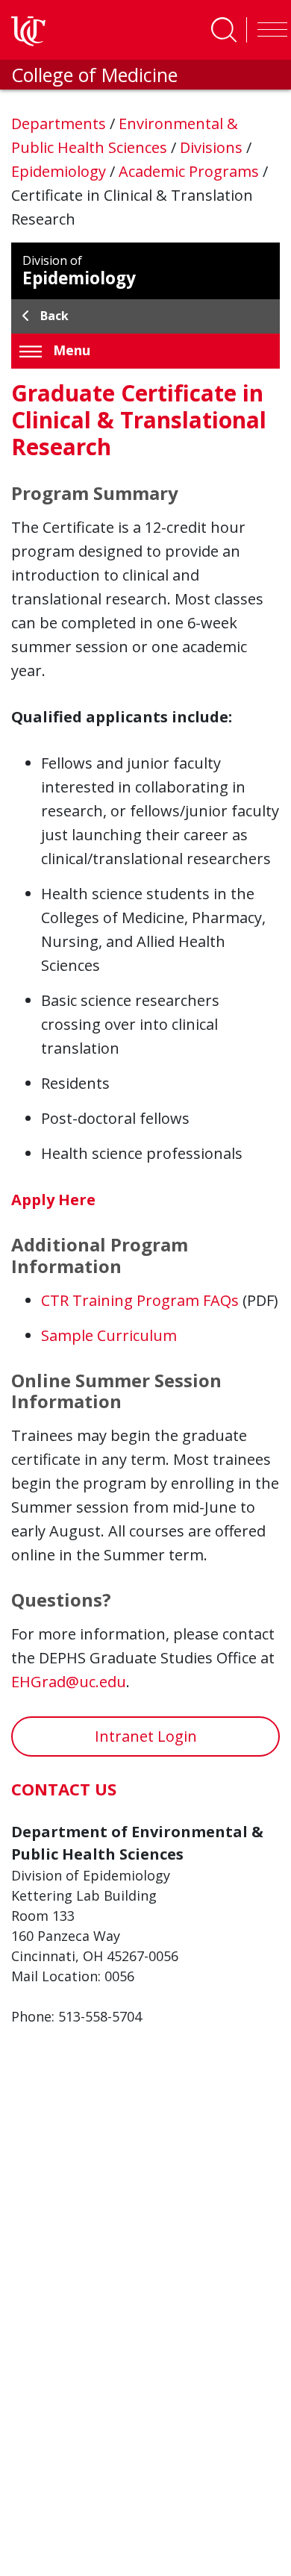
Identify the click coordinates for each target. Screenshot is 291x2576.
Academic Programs (191, 171)
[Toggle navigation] (269, 30)
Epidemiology (60, 171)
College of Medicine (94, 75)
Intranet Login (146, 1736)
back (54, 316)
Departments (60, 124)
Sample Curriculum (109, 1335)
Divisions (213, 147)
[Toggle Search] (224, 30)
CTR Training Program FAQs (140, 1300)
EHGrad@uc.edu (69, 1682)
